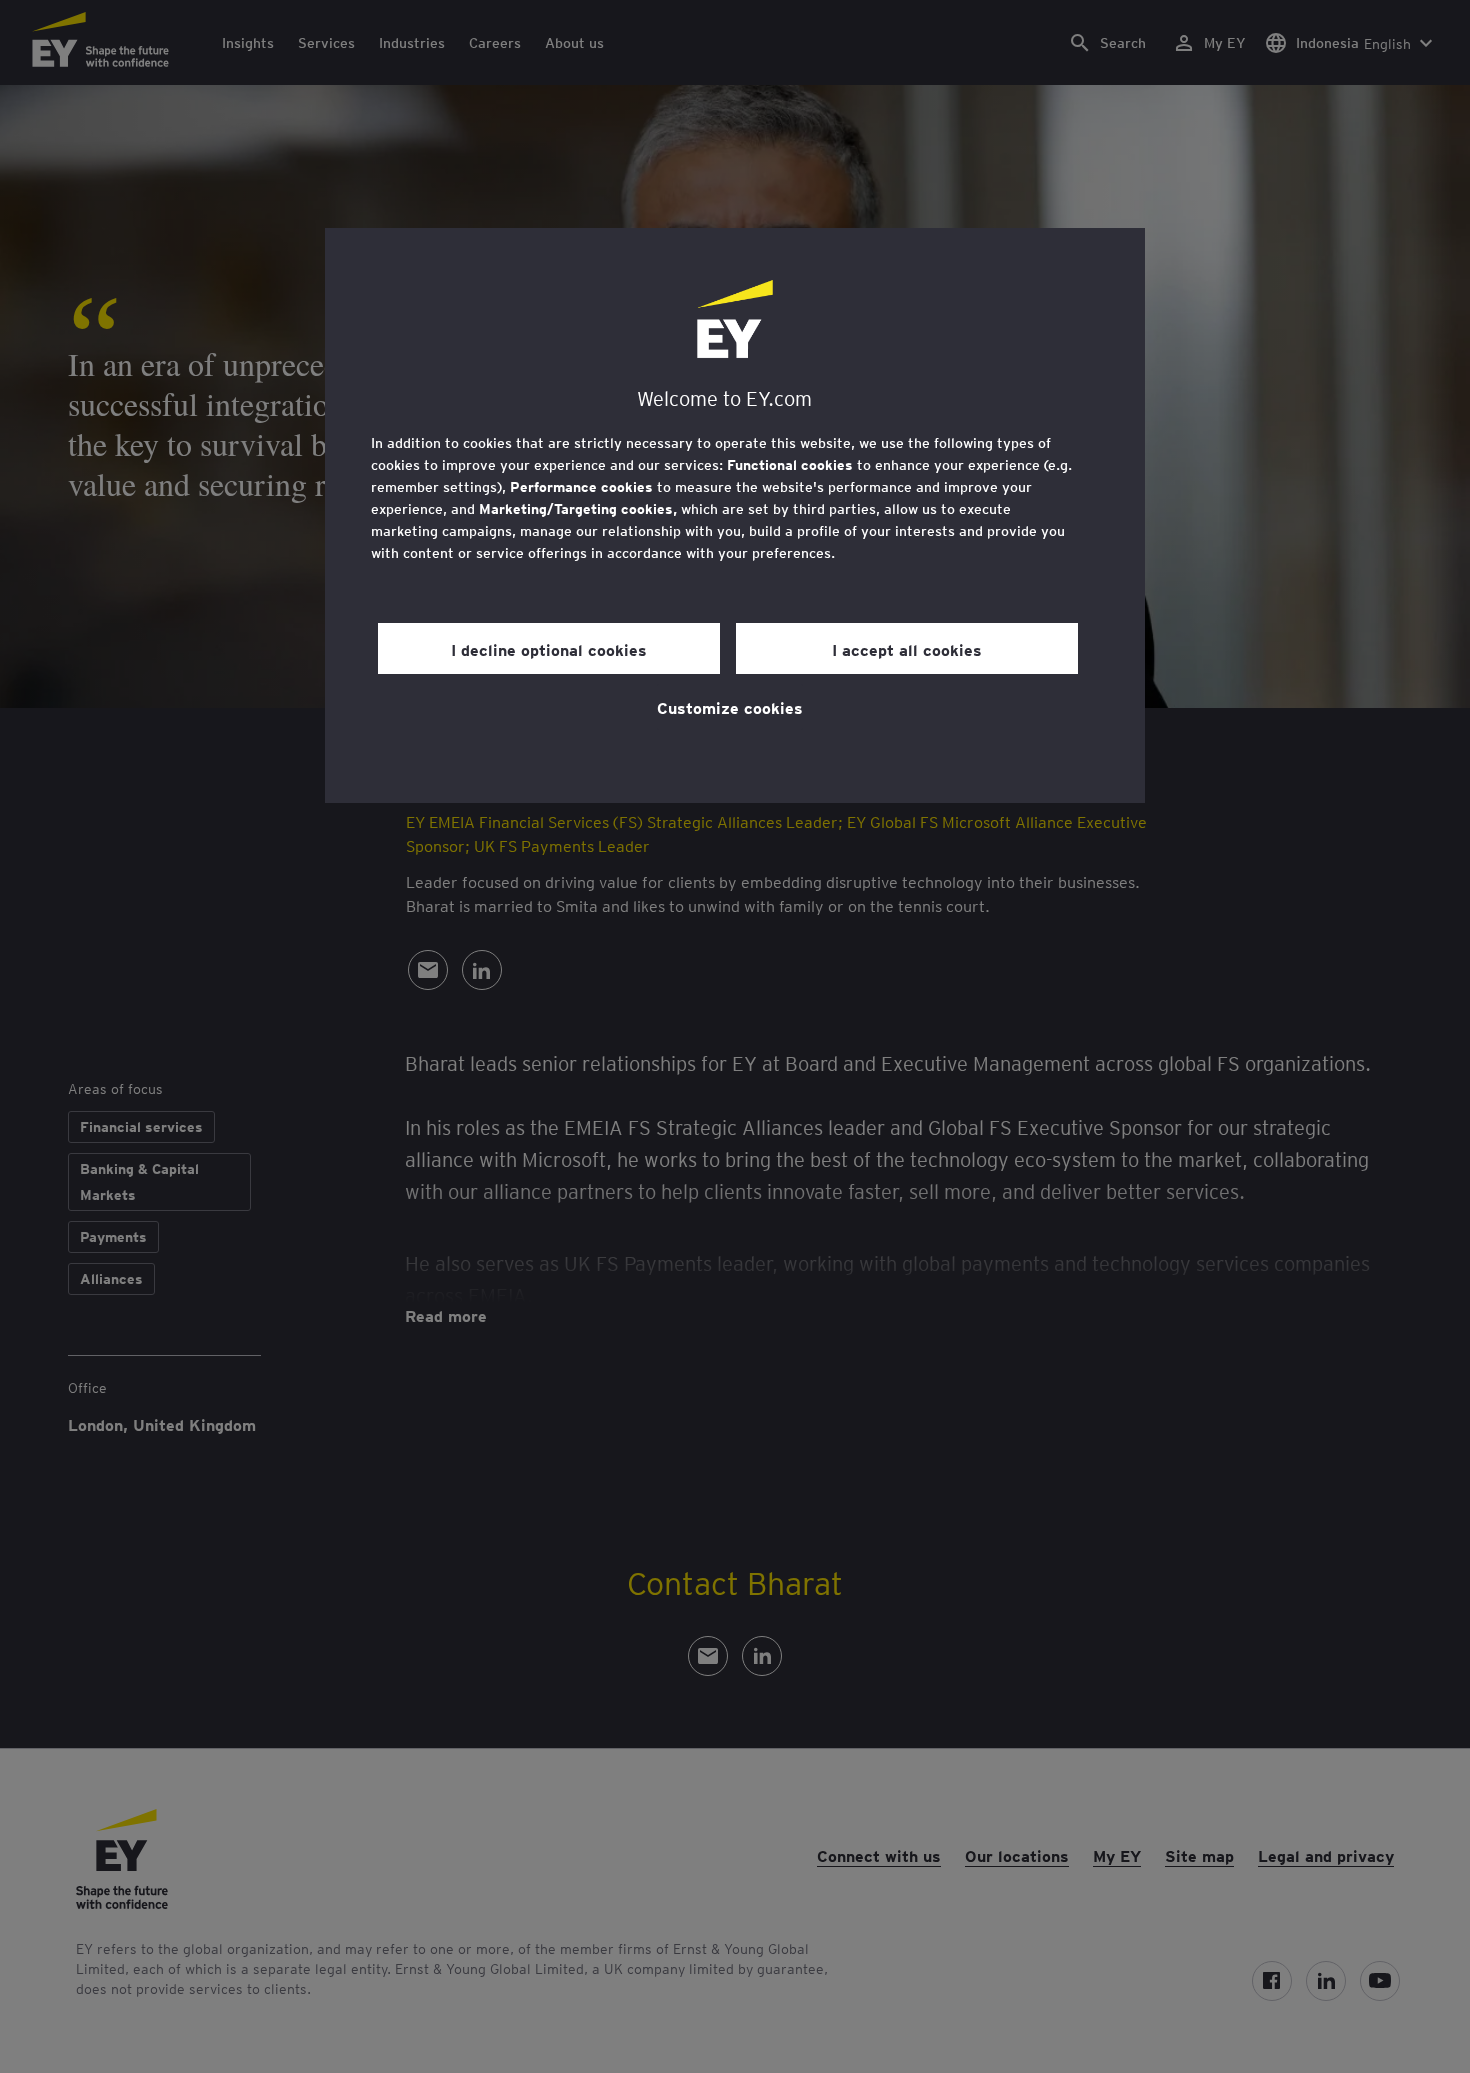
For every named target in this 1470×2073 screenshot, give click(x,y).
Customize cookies (730, 707)
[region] (735, 515)
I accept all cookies (907, 649)
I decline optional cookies (549, 649)
